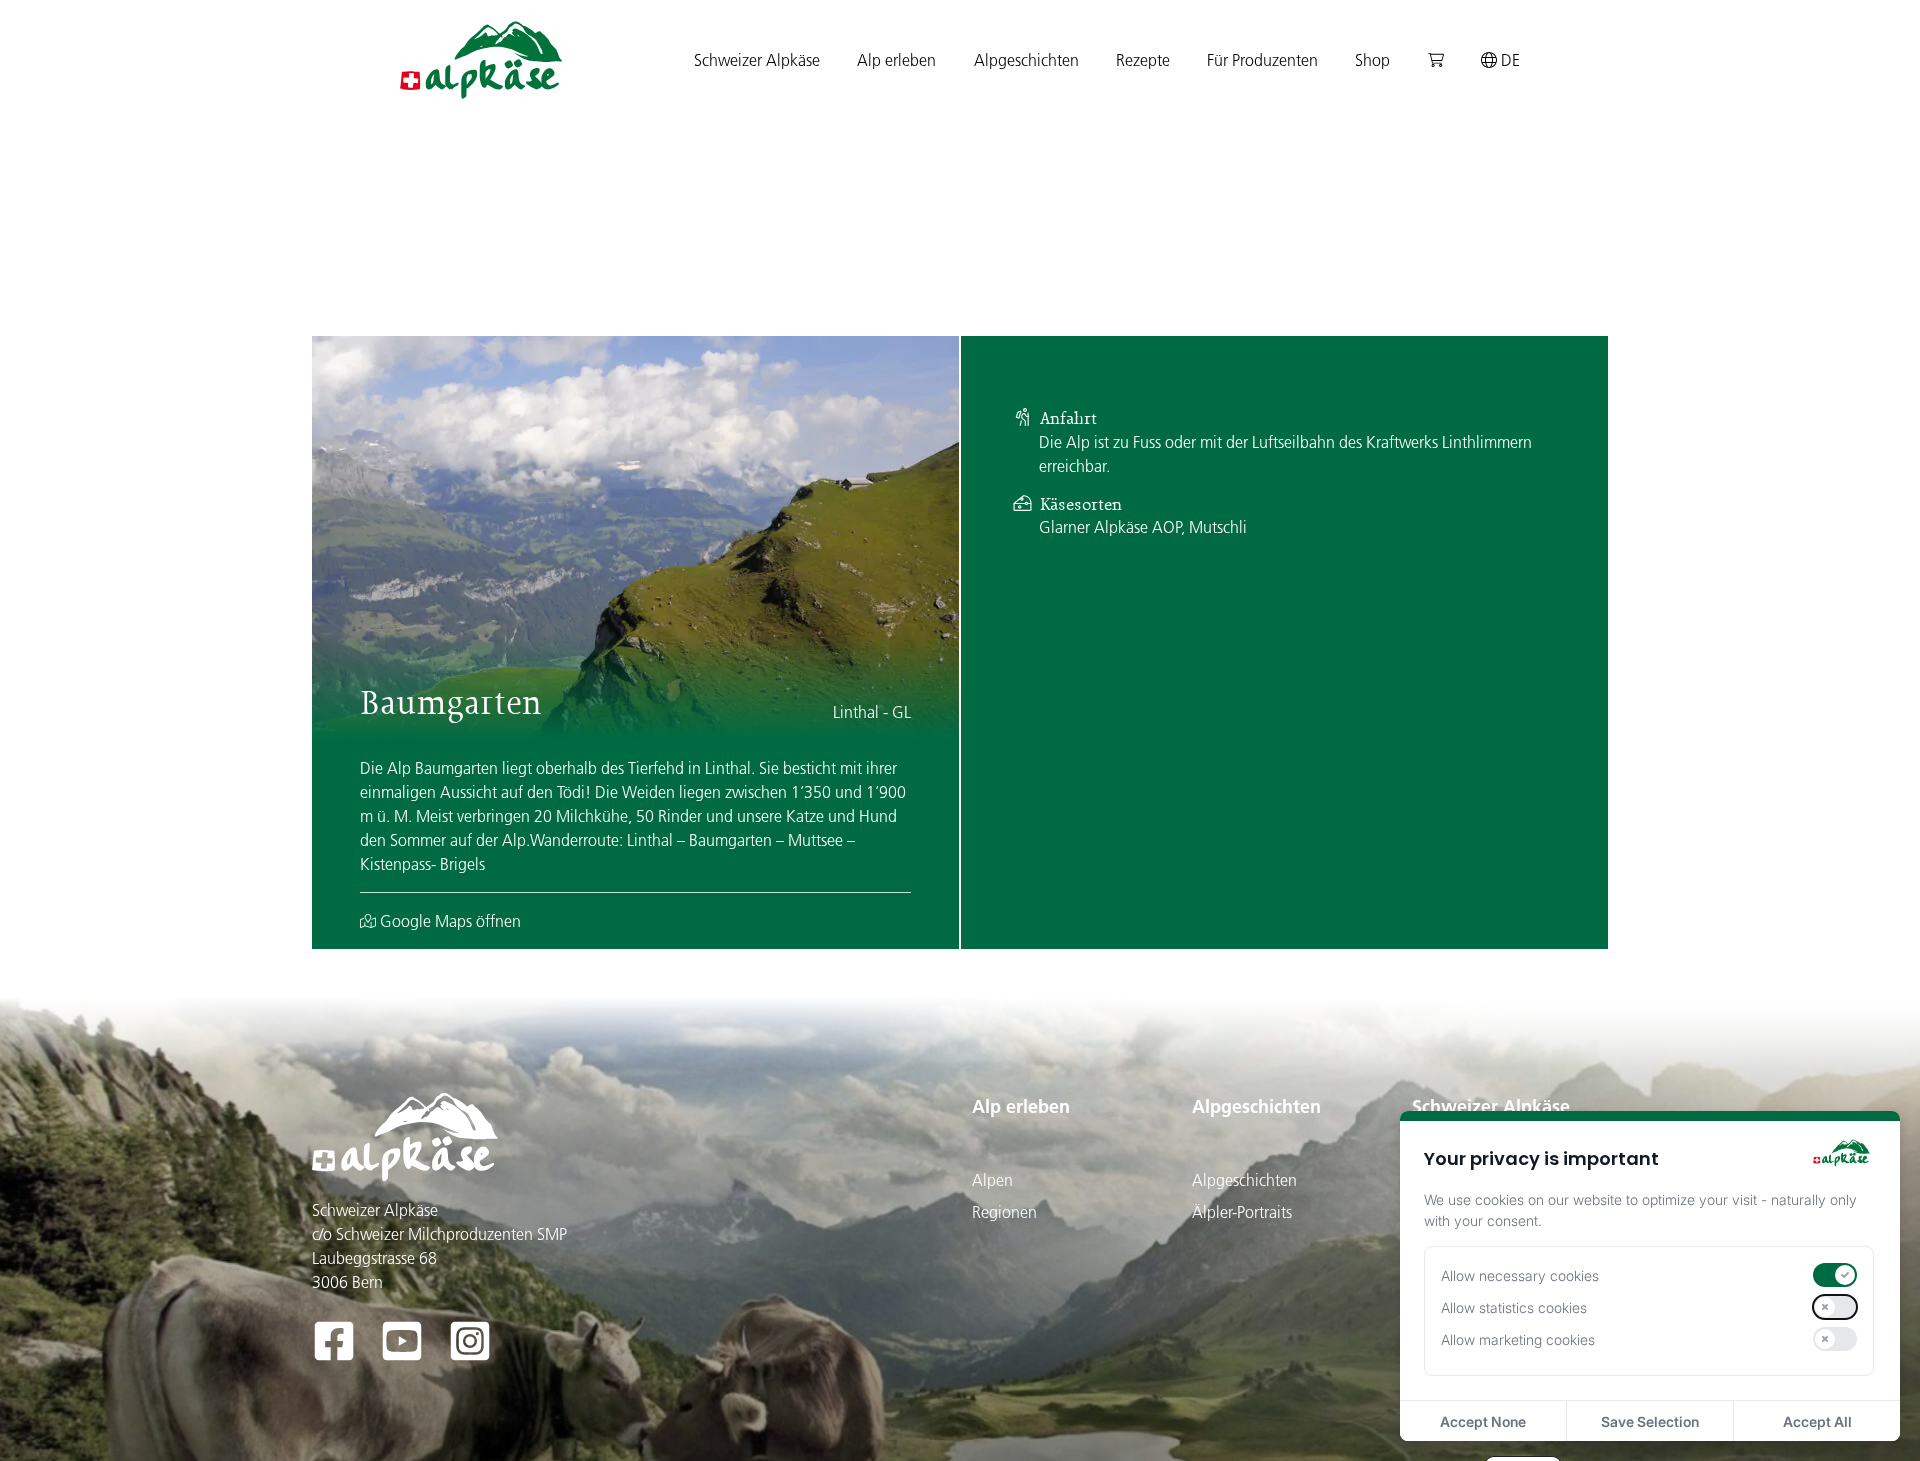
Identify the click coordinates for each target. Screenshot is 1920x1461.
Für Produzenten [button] (1262, 60)
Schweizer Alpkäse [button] (757, 60)
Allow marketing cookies (1518, 1339)
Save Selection (1650, 1421)
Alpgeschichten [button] (1026, 60)
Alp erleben (1021, 1106)
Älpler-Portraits (1242, 1212)
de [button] (1508, 60)
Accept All (1817, 1421)
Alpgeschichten (1256, 1106)
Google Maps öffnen (448, 921)
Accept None (1483, 1421)
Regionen (1004, 1212)
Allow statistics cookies (1514, 1307)
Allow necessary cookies (1520, 1275)
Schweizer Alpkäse (1491, 1106)
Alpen (992, 1180)
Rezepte (1143, 60)
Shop (1372, 60)
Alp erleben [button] (896, 60)
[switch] (1835, 1275)
